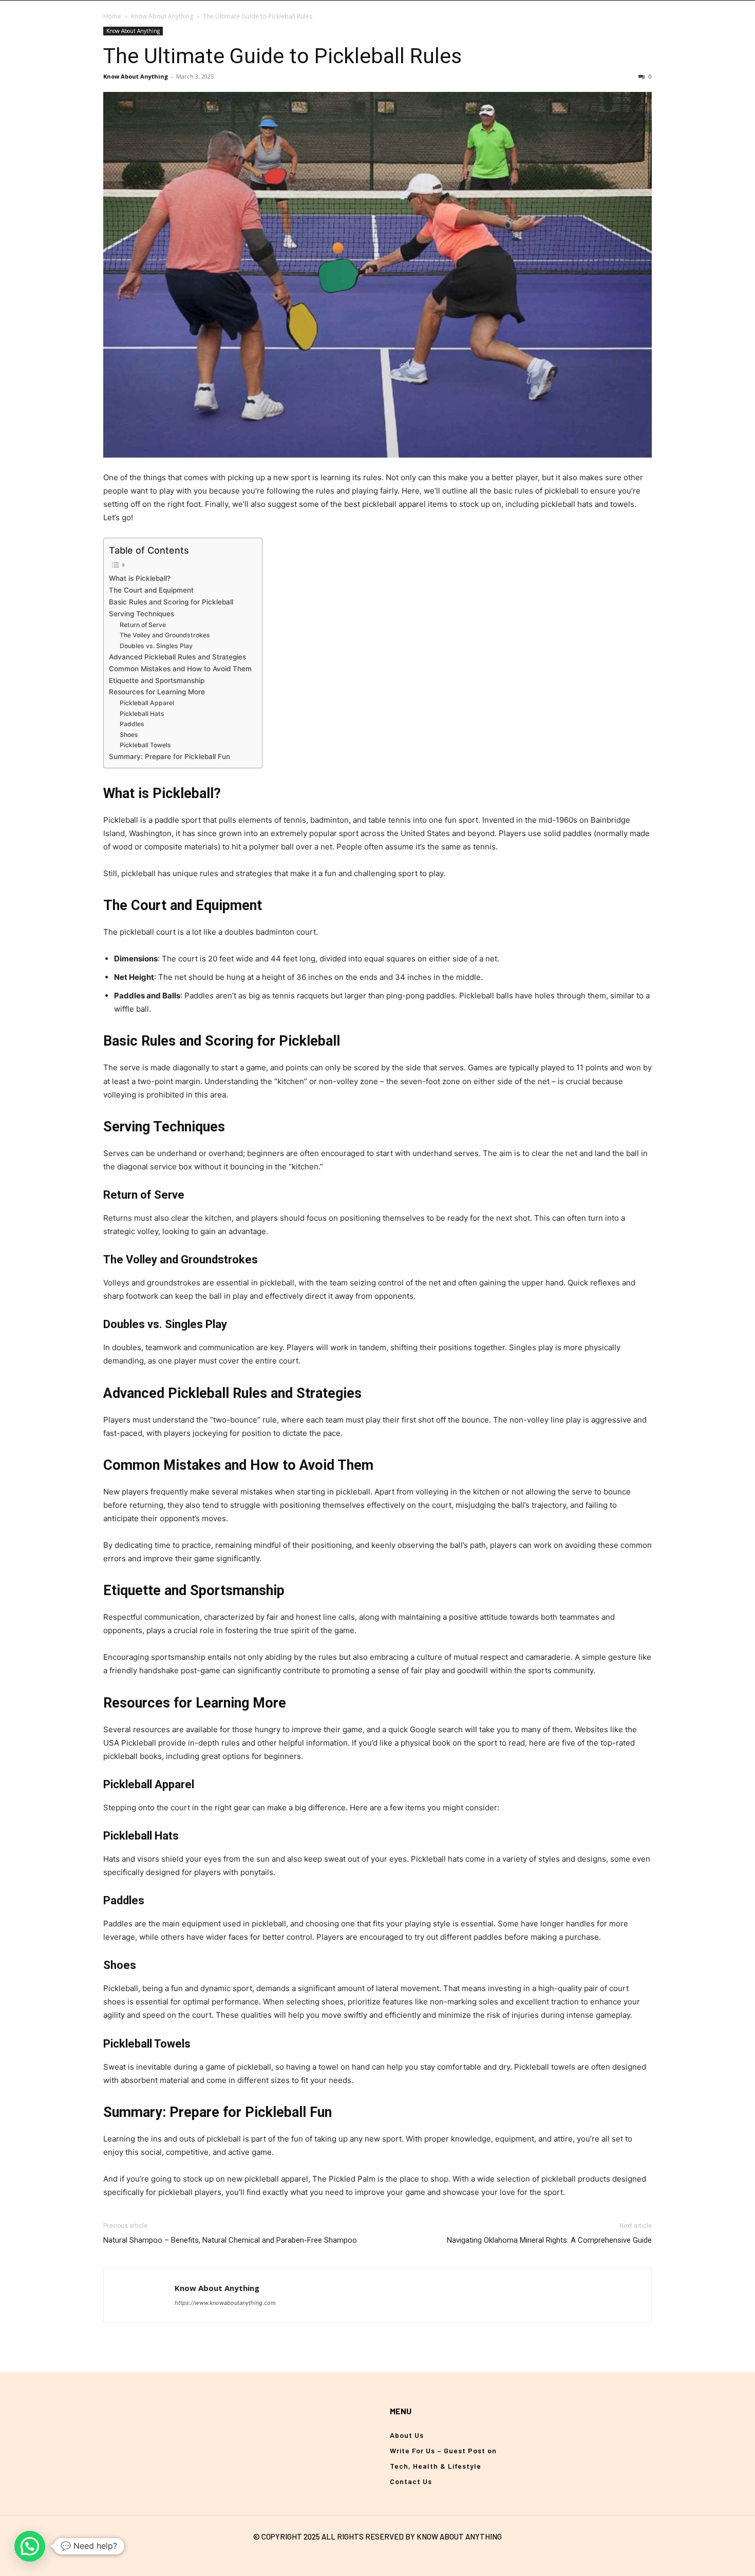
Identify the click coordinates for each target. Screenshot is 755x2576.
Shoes (129, 735)
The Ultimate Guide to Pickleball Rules (282, 56)
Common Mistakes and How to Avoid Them (180, 669)
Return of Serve (143, 625)
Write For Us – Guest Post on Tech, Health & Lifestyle (443, 2458)
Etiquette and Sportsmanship (157, 680)
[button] (30, 2546)
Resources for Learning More (157, 692)
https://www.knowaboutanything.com (225, 2303)
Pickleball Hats (142, 714)
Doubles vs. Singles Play (156, 646)
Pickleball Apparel (147, 703)
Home (112, 16)
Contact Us (411, 2481)
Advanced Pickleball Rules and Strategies (177, 657)
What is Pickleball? (140, 578)
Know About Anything (162, 16)
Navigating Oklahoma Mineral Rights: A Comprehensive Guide (549, 2240)
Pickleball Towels (145, 745)
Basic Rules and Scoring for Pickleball (171, 602)
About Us (407, 2435)
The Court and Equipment (151, 590)
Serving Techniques (141, 614)
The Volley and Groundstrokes (165, 635)
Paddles (132, 724)
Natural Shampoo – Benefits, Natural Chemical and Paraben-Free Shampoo (230, 2240)
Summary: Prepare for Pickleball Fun (169, 756)
